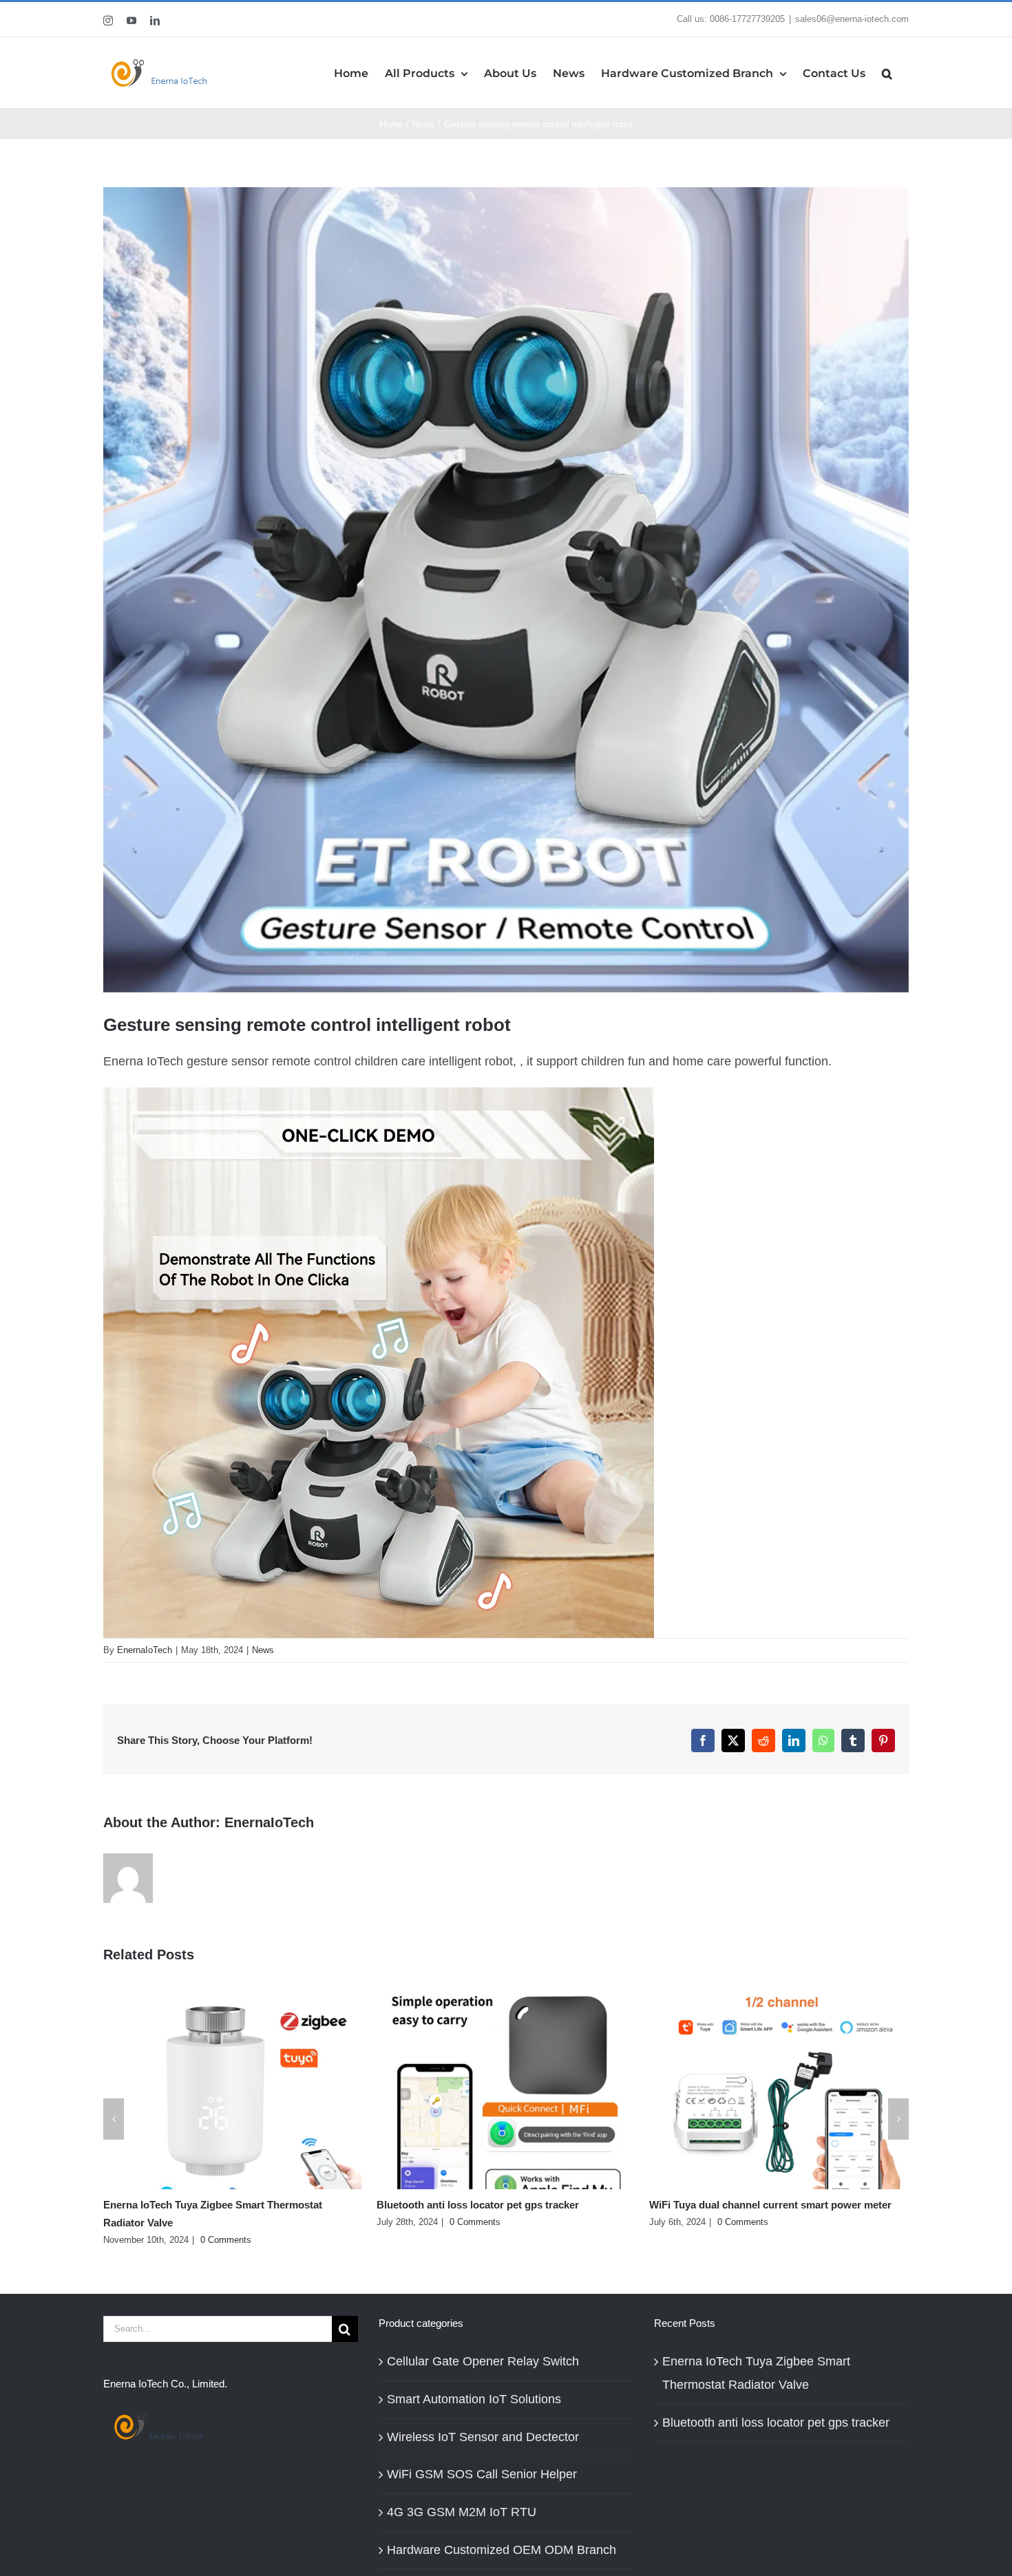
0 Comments (226, 2240)
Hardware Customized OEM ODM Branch (502, 2550)
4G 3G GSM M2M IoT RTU (462, 2512)
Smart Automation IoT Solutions (474, 2399)
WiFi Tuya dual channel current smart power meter (770, 2205)
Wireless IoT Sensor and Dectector (483, 2437)
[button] (887, 73)
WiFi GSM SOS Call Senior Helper (482, 2474)
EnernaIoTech (145, 1650)
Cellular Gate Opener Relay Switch (483, 2361)
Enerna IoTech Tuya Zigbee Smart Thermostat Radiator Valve (756, 2373)
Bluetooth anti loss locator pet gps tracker (478, 2205)
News (263, 1650)
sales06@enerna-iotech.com (852, 19)
